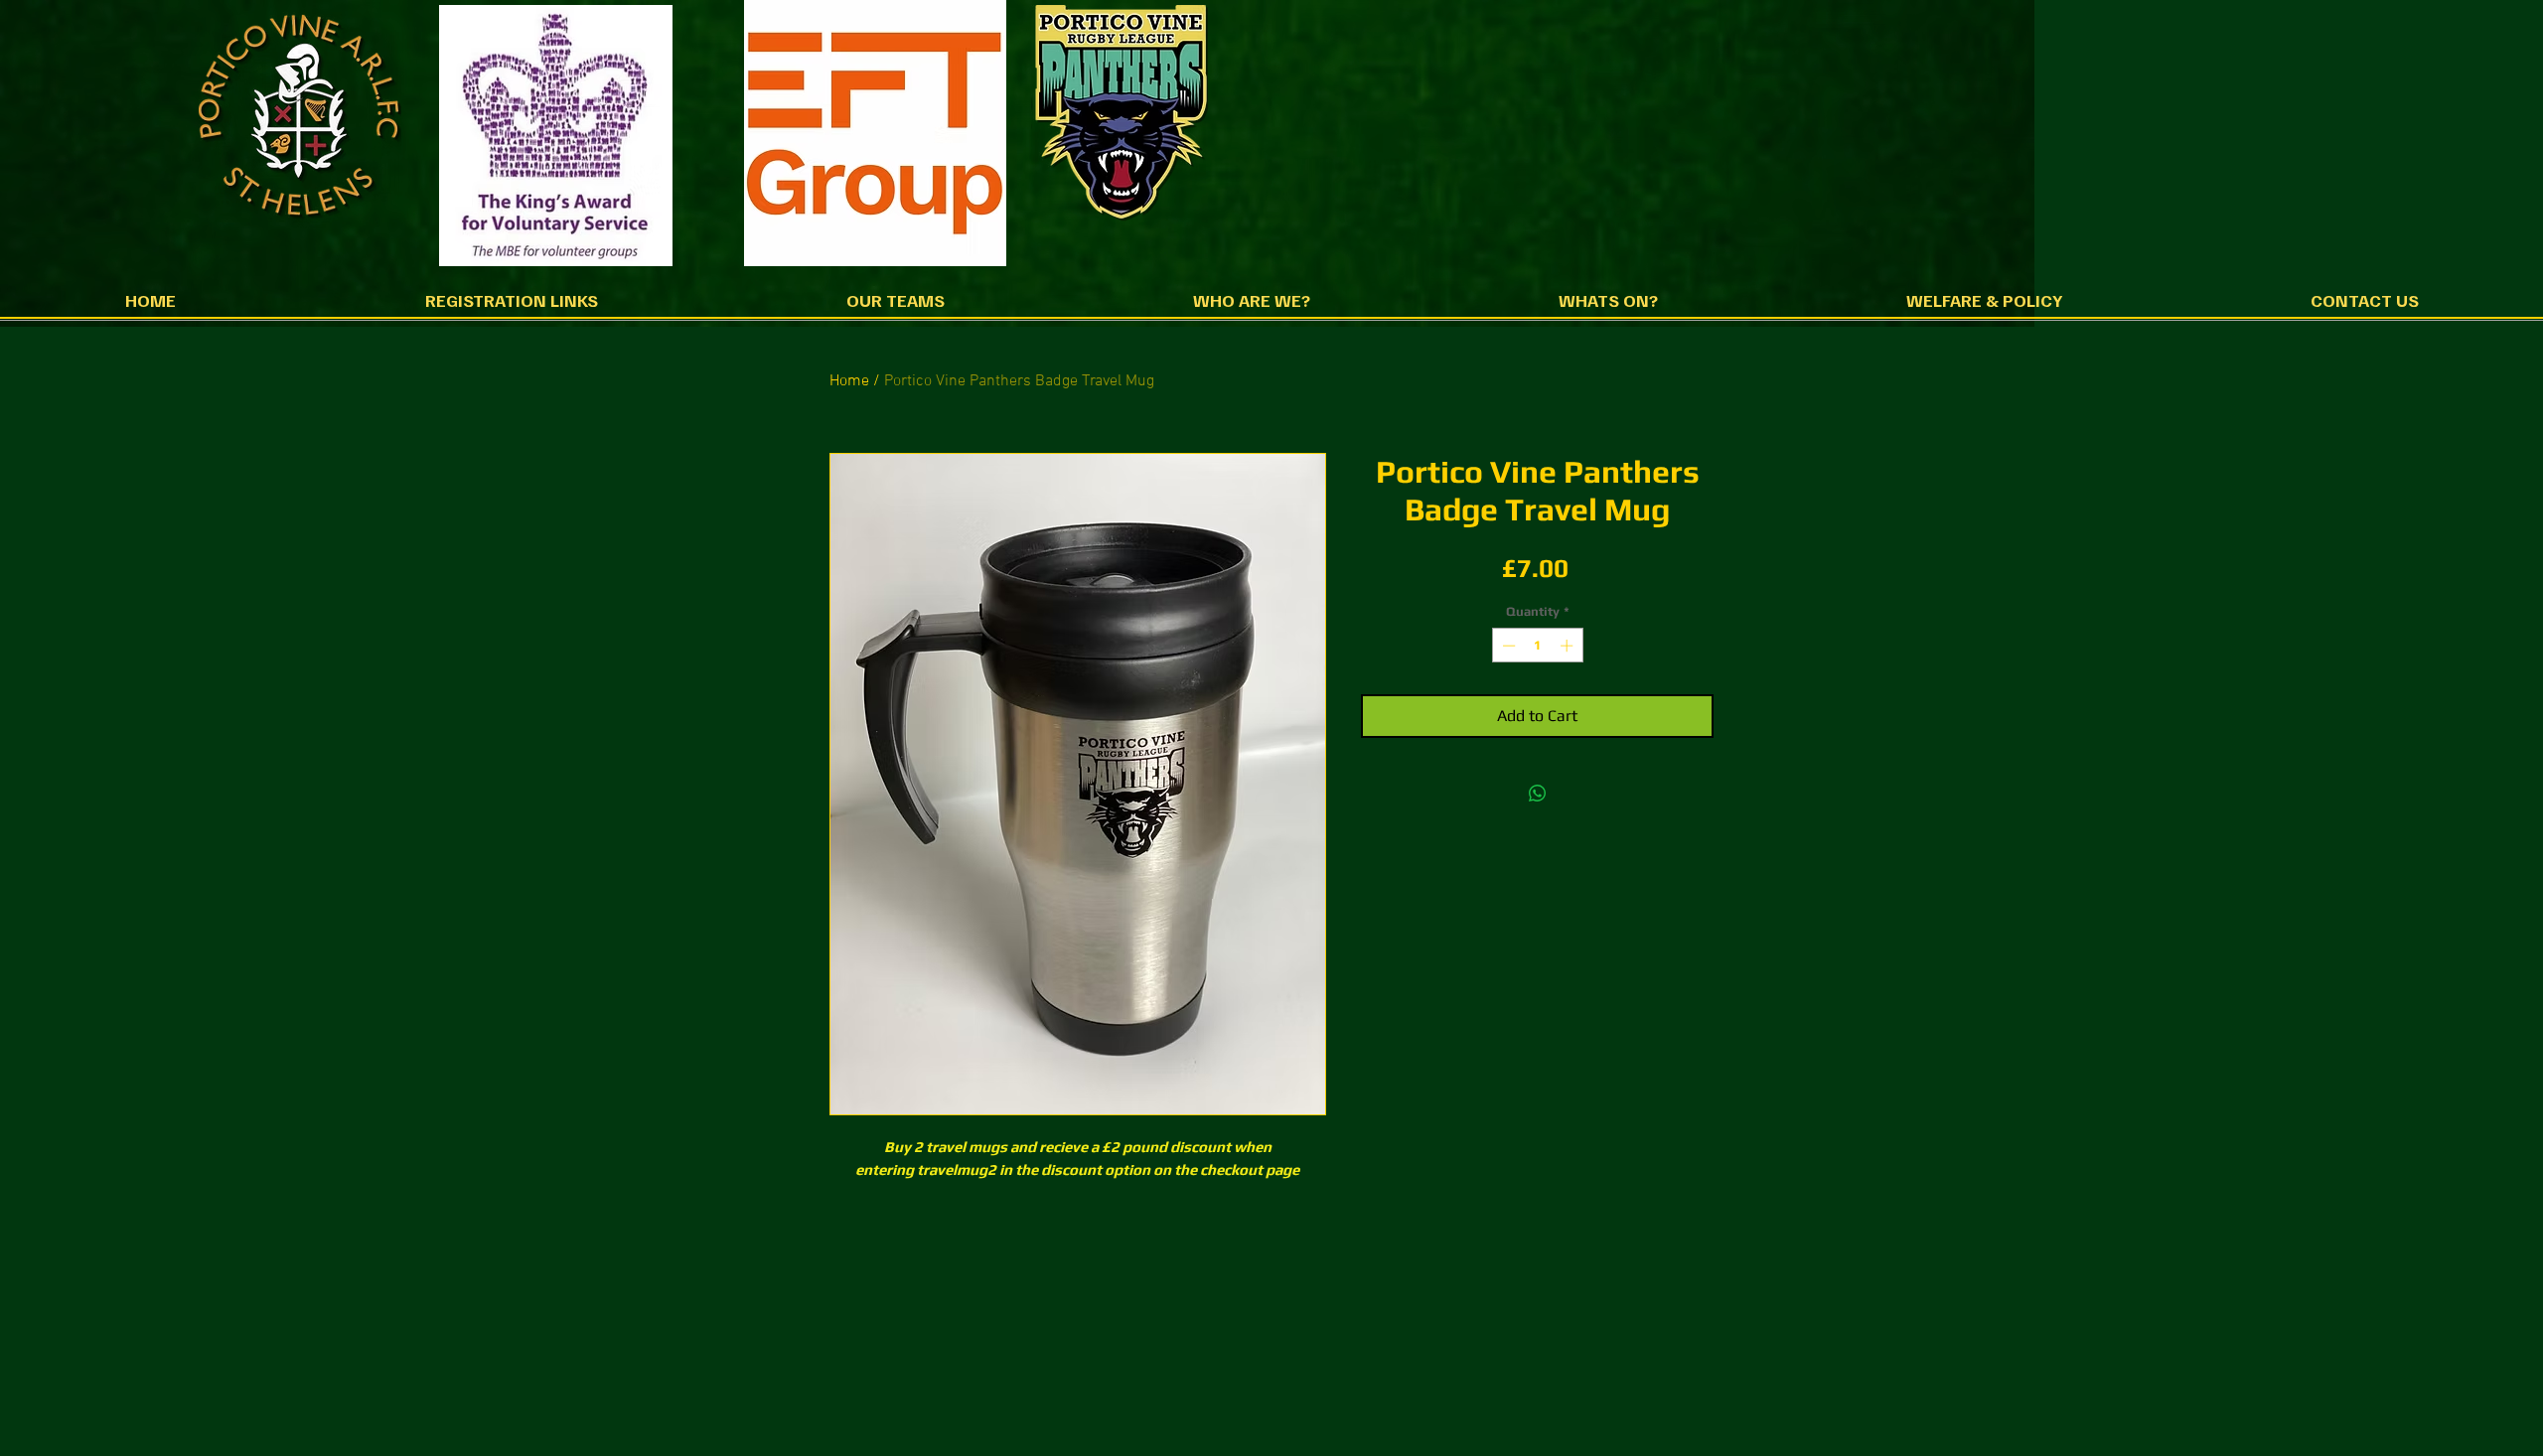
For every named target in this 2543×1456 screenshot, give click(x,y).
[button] (511, 306)
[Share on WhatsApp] (1538, 794)
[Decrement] (1507, 646)
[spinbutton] (1537, 646)
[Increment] (1569, 646)
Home (849, 381)
